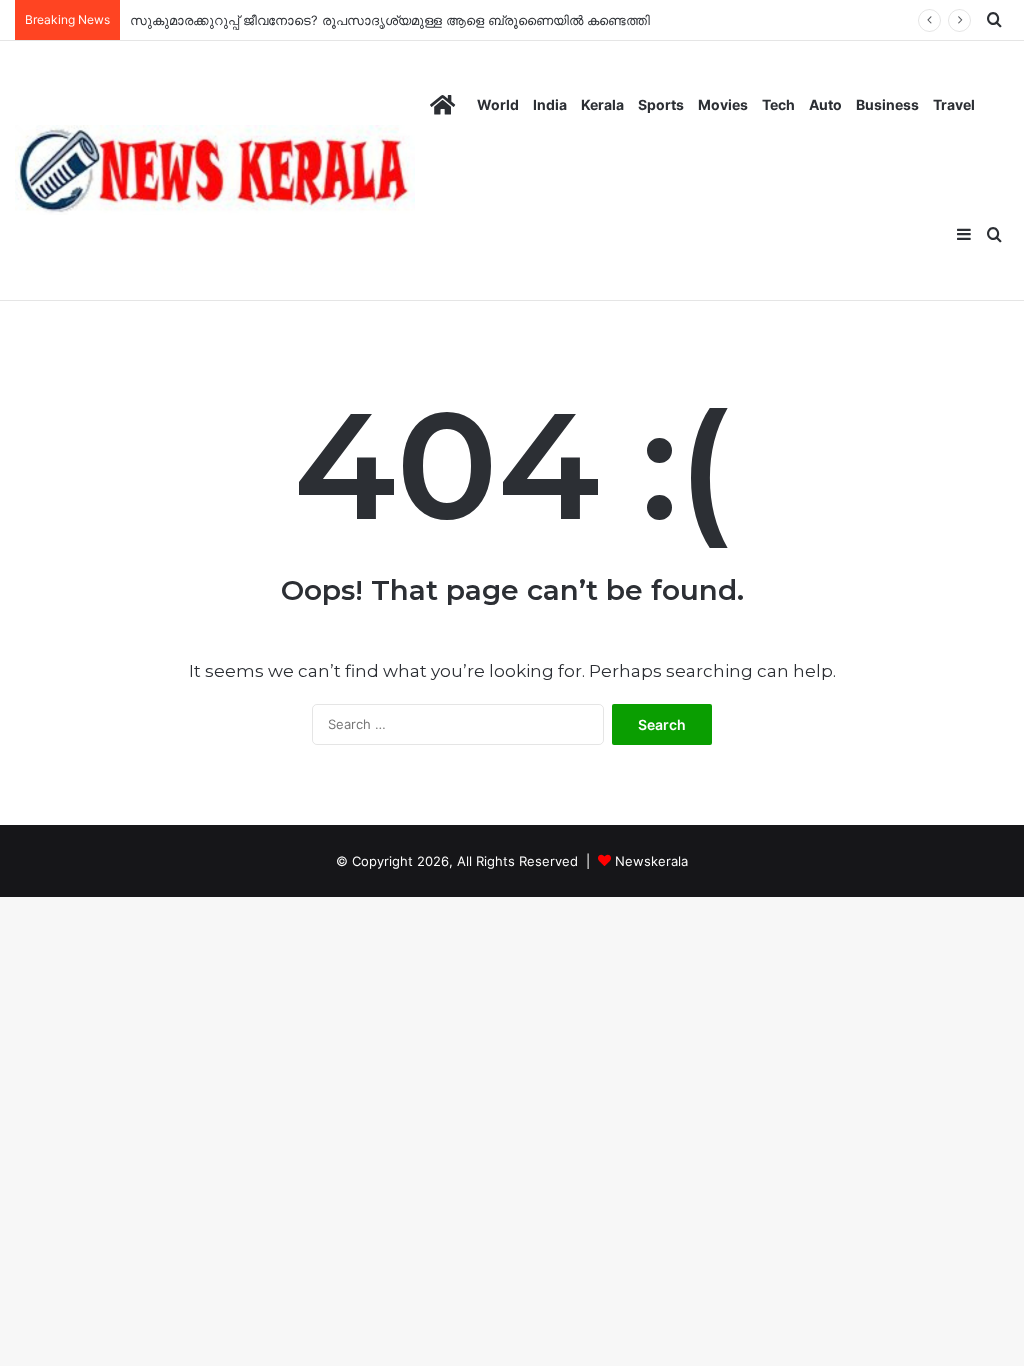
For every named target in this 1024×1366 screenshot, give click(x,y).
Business (887, 104)
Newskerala (651, 861)
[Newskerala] (215, 170)
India (550, 104)
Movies (723, 104)
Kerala (602, 104)
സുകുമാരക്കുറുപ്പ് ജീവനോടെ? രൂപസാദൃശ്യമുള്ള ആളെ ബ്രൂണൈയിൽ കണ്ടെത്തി (390, 20)
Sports (661, 104)
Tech (778, 104)
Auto (825, 104)
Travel (954, 104)
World (498, 104)
